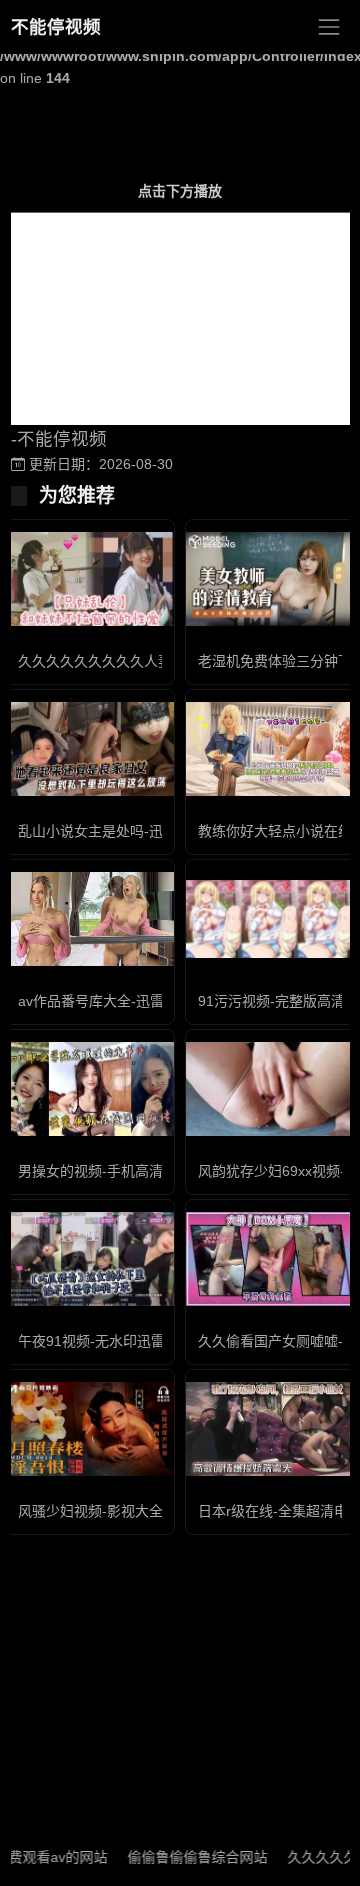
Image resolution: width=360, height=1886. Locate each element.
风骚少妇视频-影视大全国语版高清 (125, 1511)
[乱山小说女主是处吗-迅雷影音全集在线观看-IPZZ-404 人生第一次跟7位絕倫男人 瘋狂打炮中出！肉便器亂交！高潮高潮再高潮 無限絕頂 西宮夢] (90, 749)
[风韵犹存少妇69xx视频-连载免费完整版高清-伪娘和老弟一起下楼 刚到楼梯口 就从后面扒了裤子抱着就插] (270, 1089)
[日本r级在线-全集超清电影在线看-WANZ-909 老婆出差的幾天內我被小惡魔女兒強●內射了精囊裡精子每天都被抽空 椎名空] (270, 1429)
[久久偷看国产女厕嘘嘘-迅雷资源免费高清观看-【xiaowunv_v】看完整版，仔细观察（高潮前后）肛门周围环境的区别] (270, 1259)
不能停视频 (56, 27)
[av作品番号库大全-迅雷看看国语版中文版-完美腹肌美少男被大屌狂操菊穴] (90, 919)
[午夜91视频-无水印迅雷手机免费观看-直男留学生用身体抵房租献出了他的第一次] (90, 1259)
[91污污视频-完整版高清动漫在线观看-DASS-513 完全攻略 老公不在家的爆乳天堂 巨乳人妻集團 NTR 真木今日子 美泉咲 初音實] (270, 919)
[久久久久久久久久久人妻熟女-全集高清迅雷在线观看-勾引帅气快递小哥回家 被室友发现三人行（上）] (90, 579)
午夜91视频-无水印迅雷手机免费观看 (133, 1341)
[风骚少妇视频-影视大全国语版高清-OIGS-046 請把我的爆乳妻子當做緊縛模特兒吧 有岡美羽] (90, 1429)
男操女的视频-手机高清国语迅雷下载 (132, 1171)
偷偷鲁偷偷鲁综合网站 (183, 1857)
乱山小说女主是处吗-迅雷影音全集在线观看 (153, 831)
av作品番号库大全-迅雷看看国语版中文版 (147, 1001)
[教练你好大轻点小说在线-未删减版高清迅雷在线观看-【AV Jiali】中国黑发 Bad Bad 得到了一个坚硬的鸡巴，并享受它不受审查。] (270, 749)
